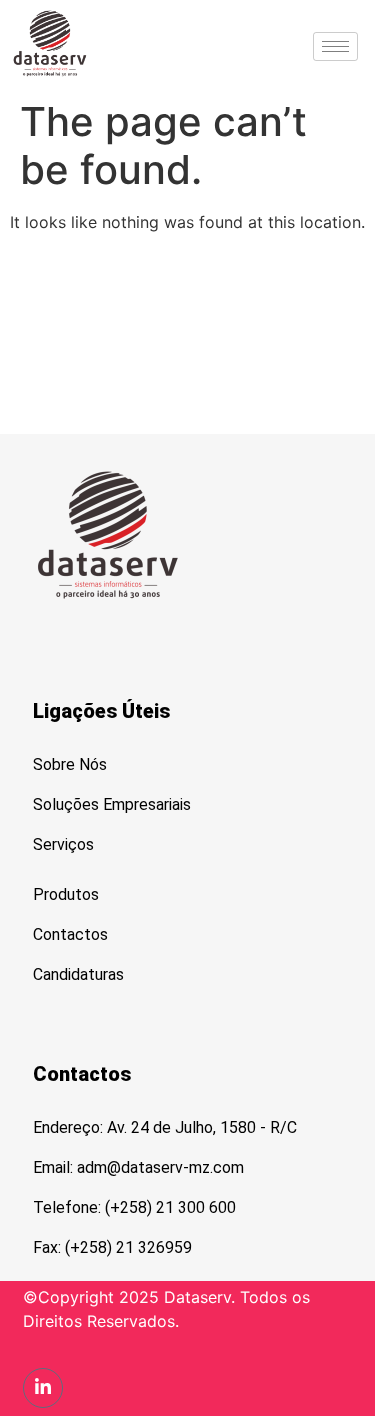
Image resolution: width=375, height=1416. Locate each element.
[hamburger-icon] (335, 46)
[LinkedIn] (43, 1388)
